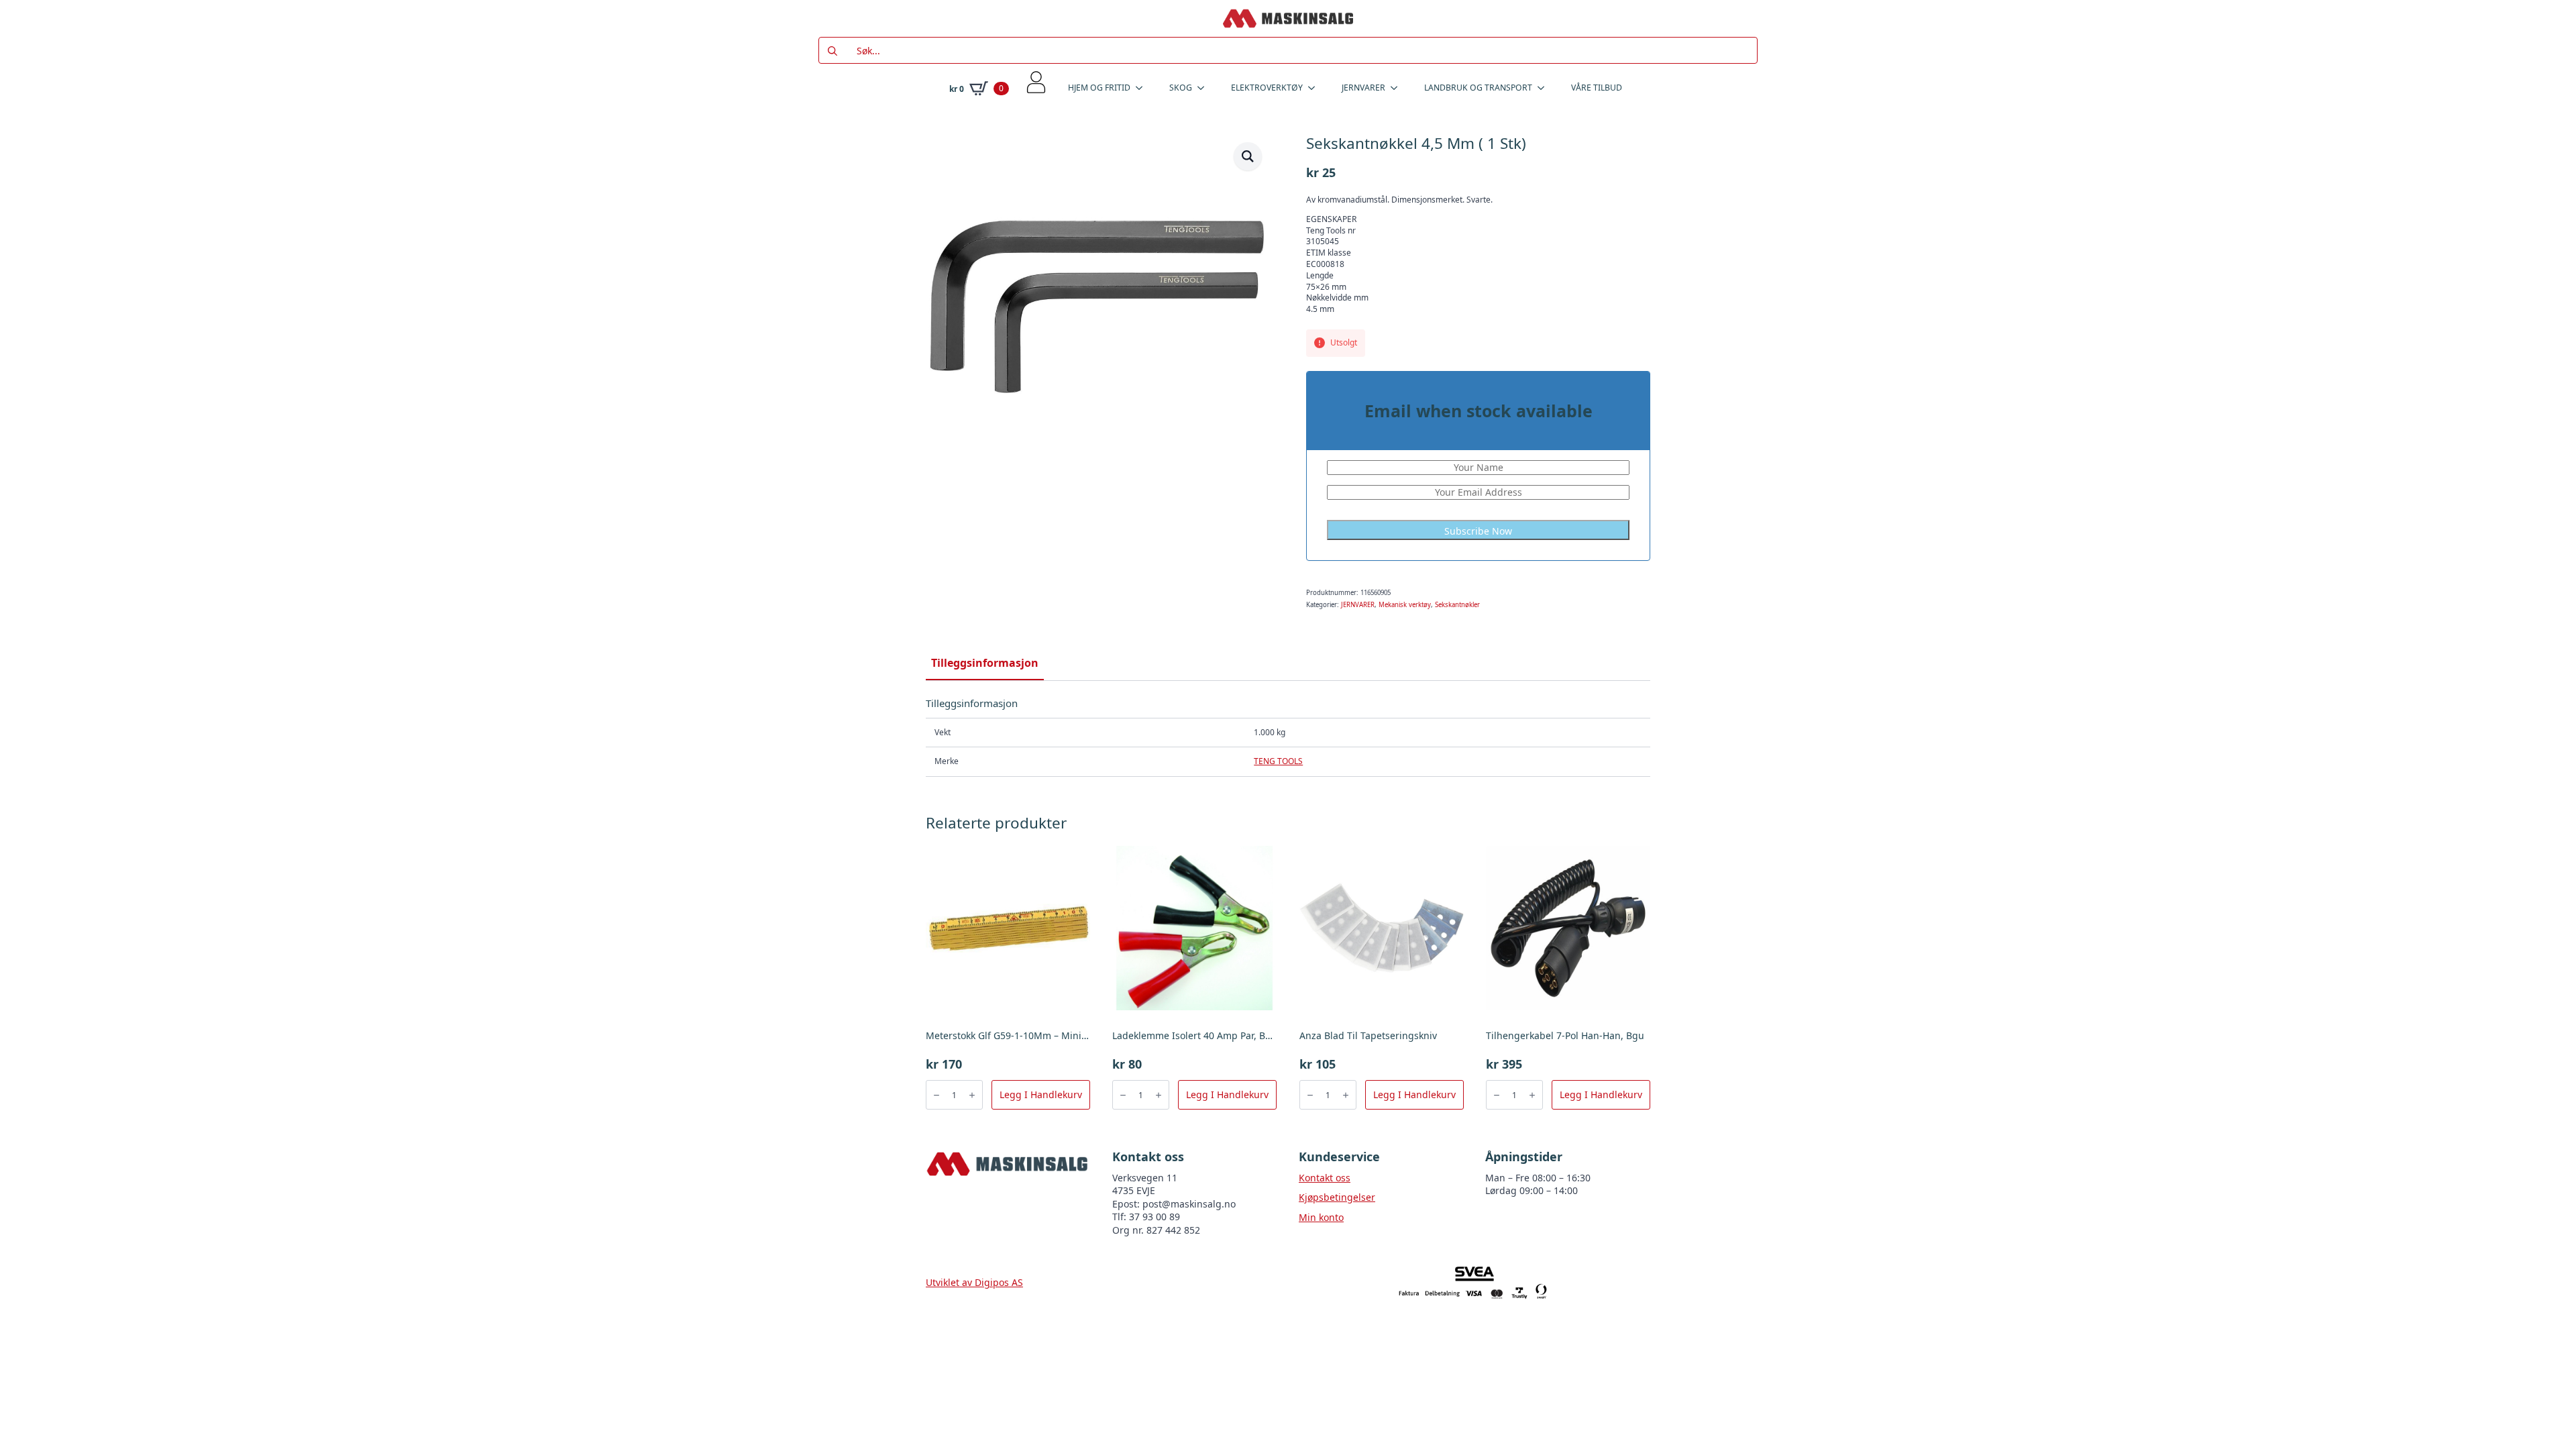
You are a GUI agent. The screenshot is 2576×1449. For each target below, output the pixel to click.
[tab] (985, 663)
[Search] (833, 51)
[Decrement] (936, 1095)
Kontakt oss (1325, 1178)
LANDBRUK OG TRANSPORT (1478, 88)
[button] (1248, 156)
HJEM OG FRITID (1099, 88)
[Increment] (972, 1095)
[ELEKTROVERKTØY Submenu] (1316, 88)
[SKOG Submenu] (1205, 88)
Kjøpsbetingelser (1337, 1197)
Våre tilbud (1597, 88)
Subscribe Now (1478, 531)
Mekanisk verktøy (1405, 605)
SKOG (1181, 88)
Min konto (1321, 1217)
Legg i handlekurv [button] (1041, 1094)
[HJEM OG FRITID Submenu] (1143, 88)
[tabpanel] (1288, 737)
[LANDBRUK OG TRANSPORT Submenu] (1545, 88)
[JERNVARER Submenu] (1398, 88)
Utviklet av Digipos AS (974, 1282)
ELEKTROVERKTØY (1267, 88)
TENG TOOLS (1278, 761)
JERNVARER (1363, 88)
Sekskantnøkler (1457, 605)
